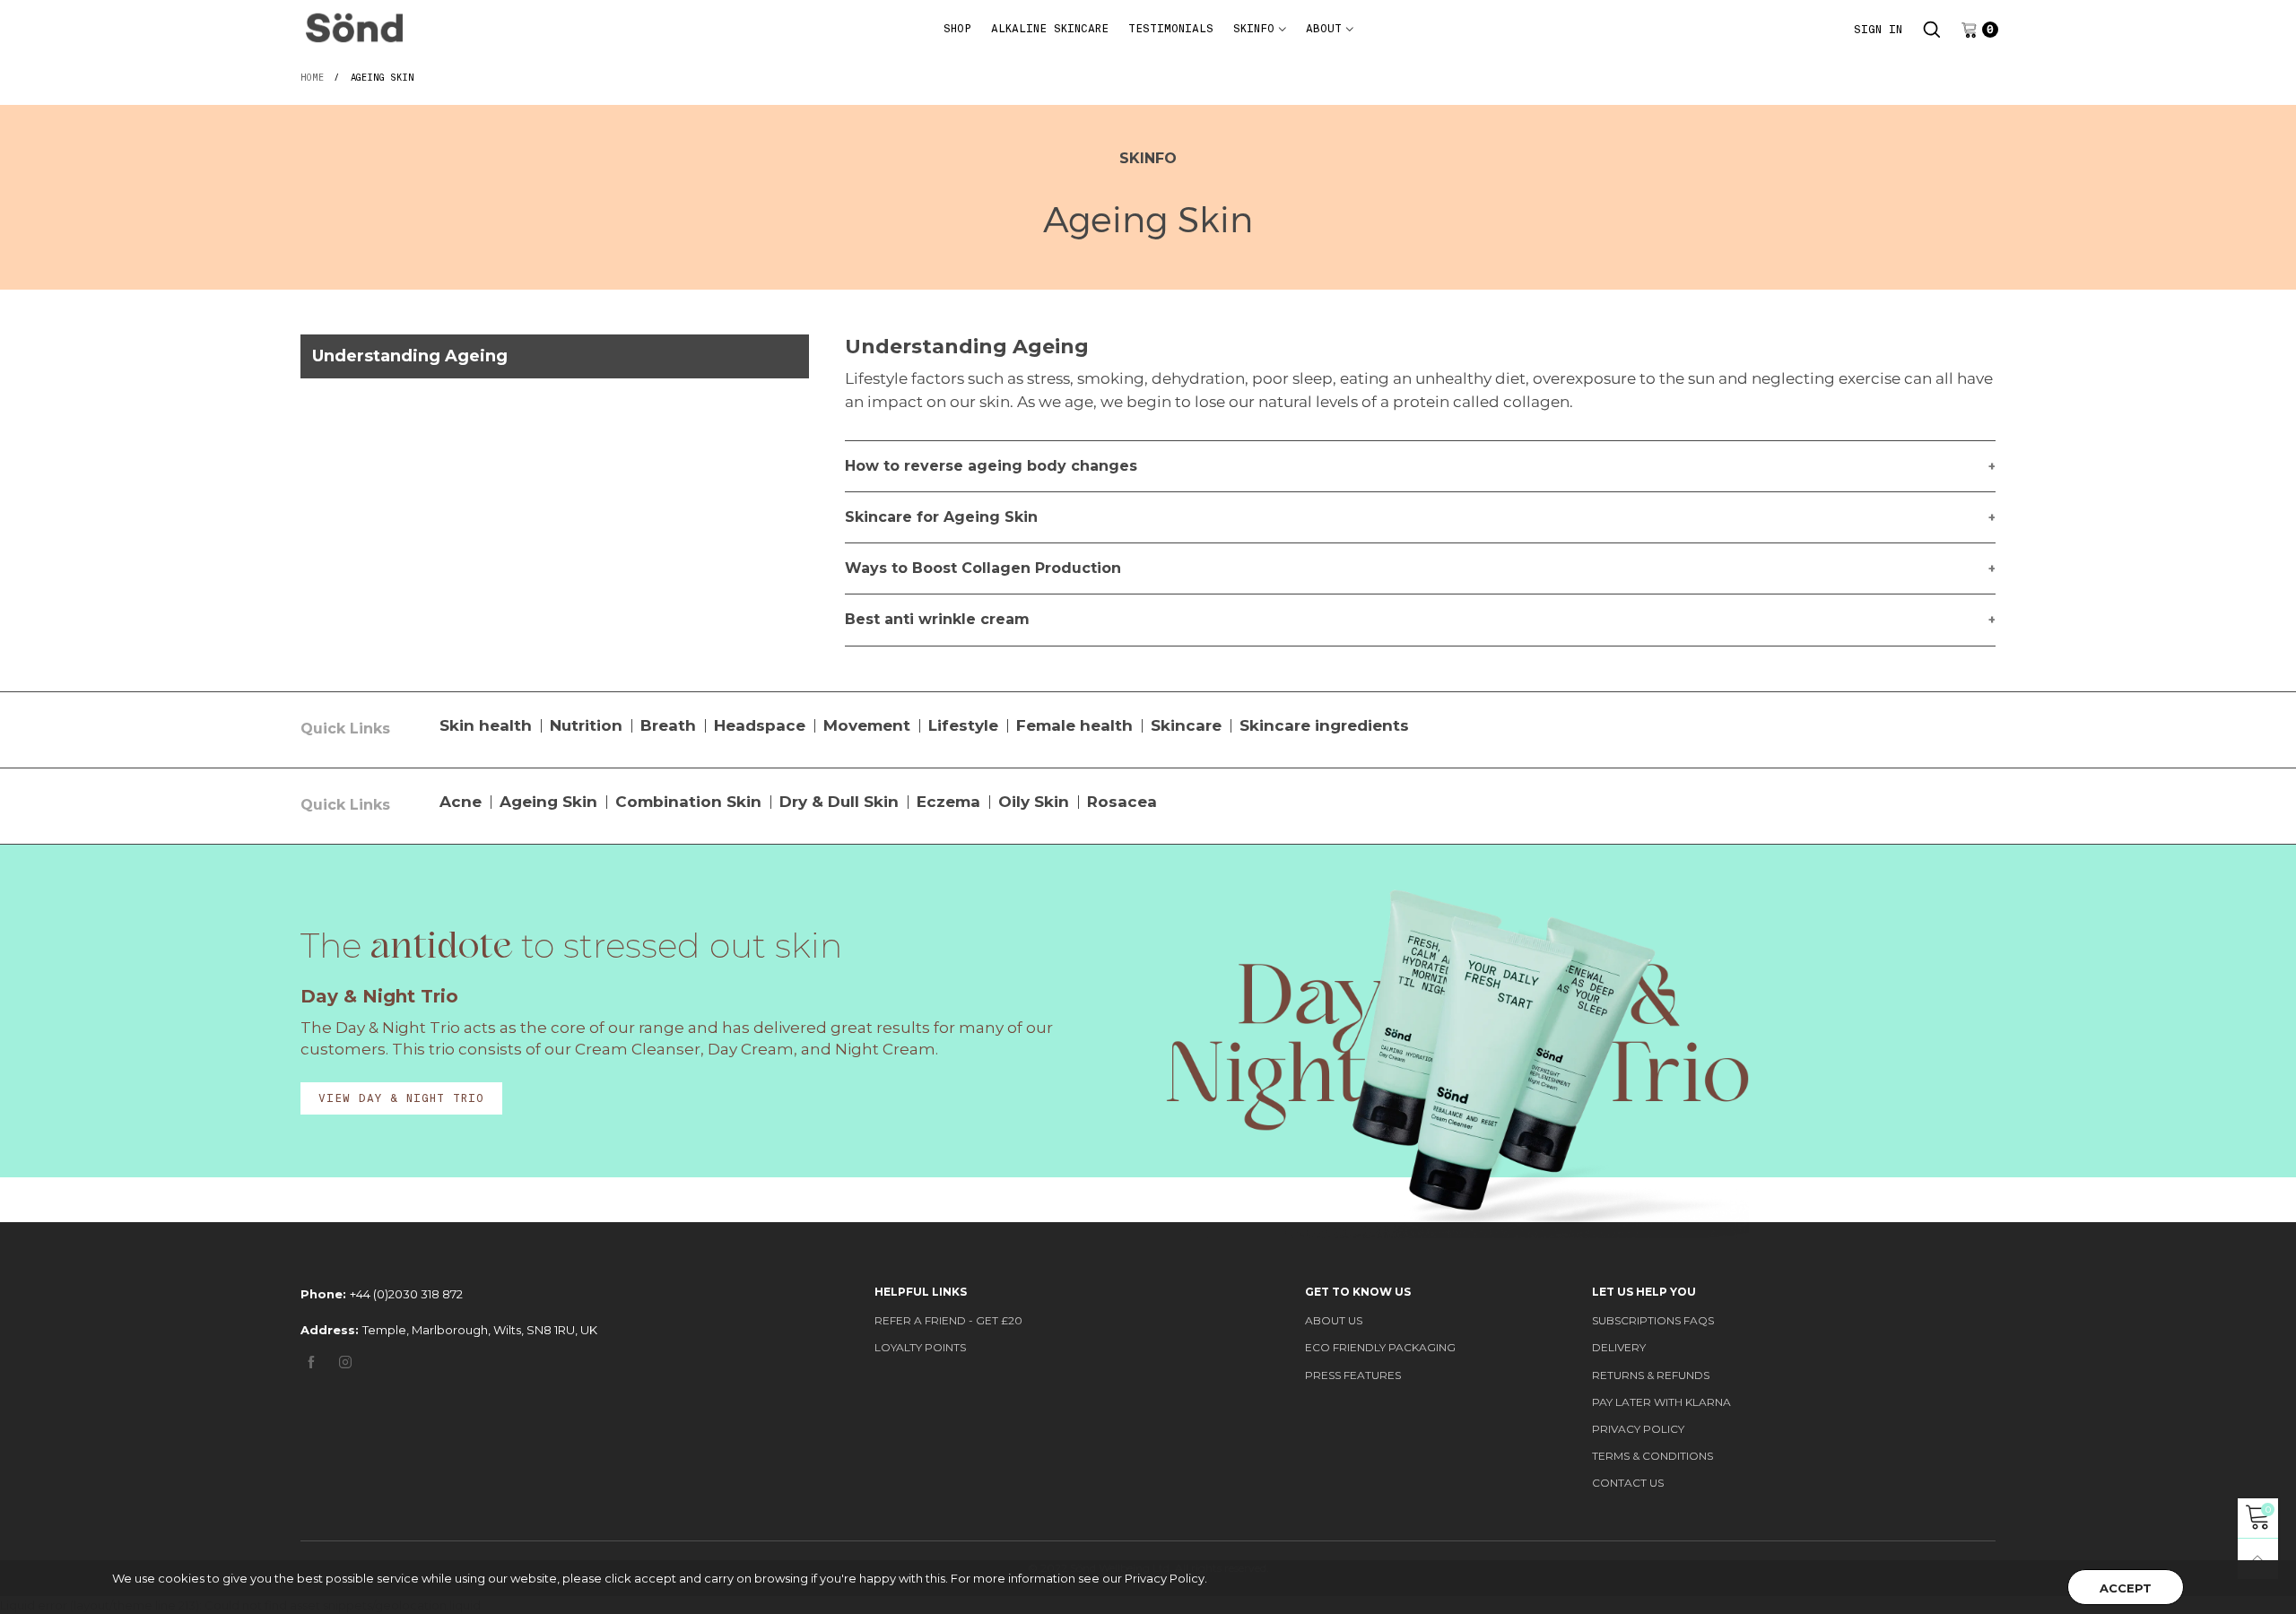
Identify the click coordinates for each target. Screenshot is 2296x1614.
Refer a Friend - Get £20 (948, 1320)
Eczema (948, 802)
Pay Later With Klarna (1661, 1402)
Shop (957, 29)
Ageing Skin (548, 802)
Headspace (760, 725)
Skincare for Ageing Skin (941, 517)
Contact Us (1628, 1483)
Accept (2126, 1588)
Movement (867, 725)
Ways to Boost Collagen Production (983, 568)
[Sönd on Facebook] (311, 1363)
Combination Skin (688, 802)
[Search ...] (1932, 30)
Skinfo (1254, 29)
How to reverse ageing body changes (991, 466)
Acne (461, 802)
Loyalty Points (920, 1347)
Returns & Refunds (1651, 1375)
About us (1334, 1320)
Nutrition (586, 725)
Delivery (1619, 1347)
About (1324, 29)
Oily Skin (1034, 802)
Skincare (1186, 725)
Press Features (1353, 1375)
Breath (668, 725)
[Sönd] (354, 27)
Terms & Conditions (1652, 1456)
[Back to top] (2258, 1559)
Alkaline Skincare (1050, 29)
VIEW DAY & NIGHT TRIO (401, 1098)
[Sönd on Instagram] (345, 1363)
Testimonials (1171, 29)
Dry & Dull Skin (839, 802)
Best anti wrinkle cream (937, 619)
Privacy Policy (1638, 1429)
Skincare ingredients (1324, 725)
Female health (1074, 725)
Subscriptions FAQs (1653, 1320)
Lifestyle (963, 725)
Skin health (486, 725)
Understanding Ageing (410, 356)
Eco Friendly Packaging (1380, 1347)
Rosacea (1122, 802)
